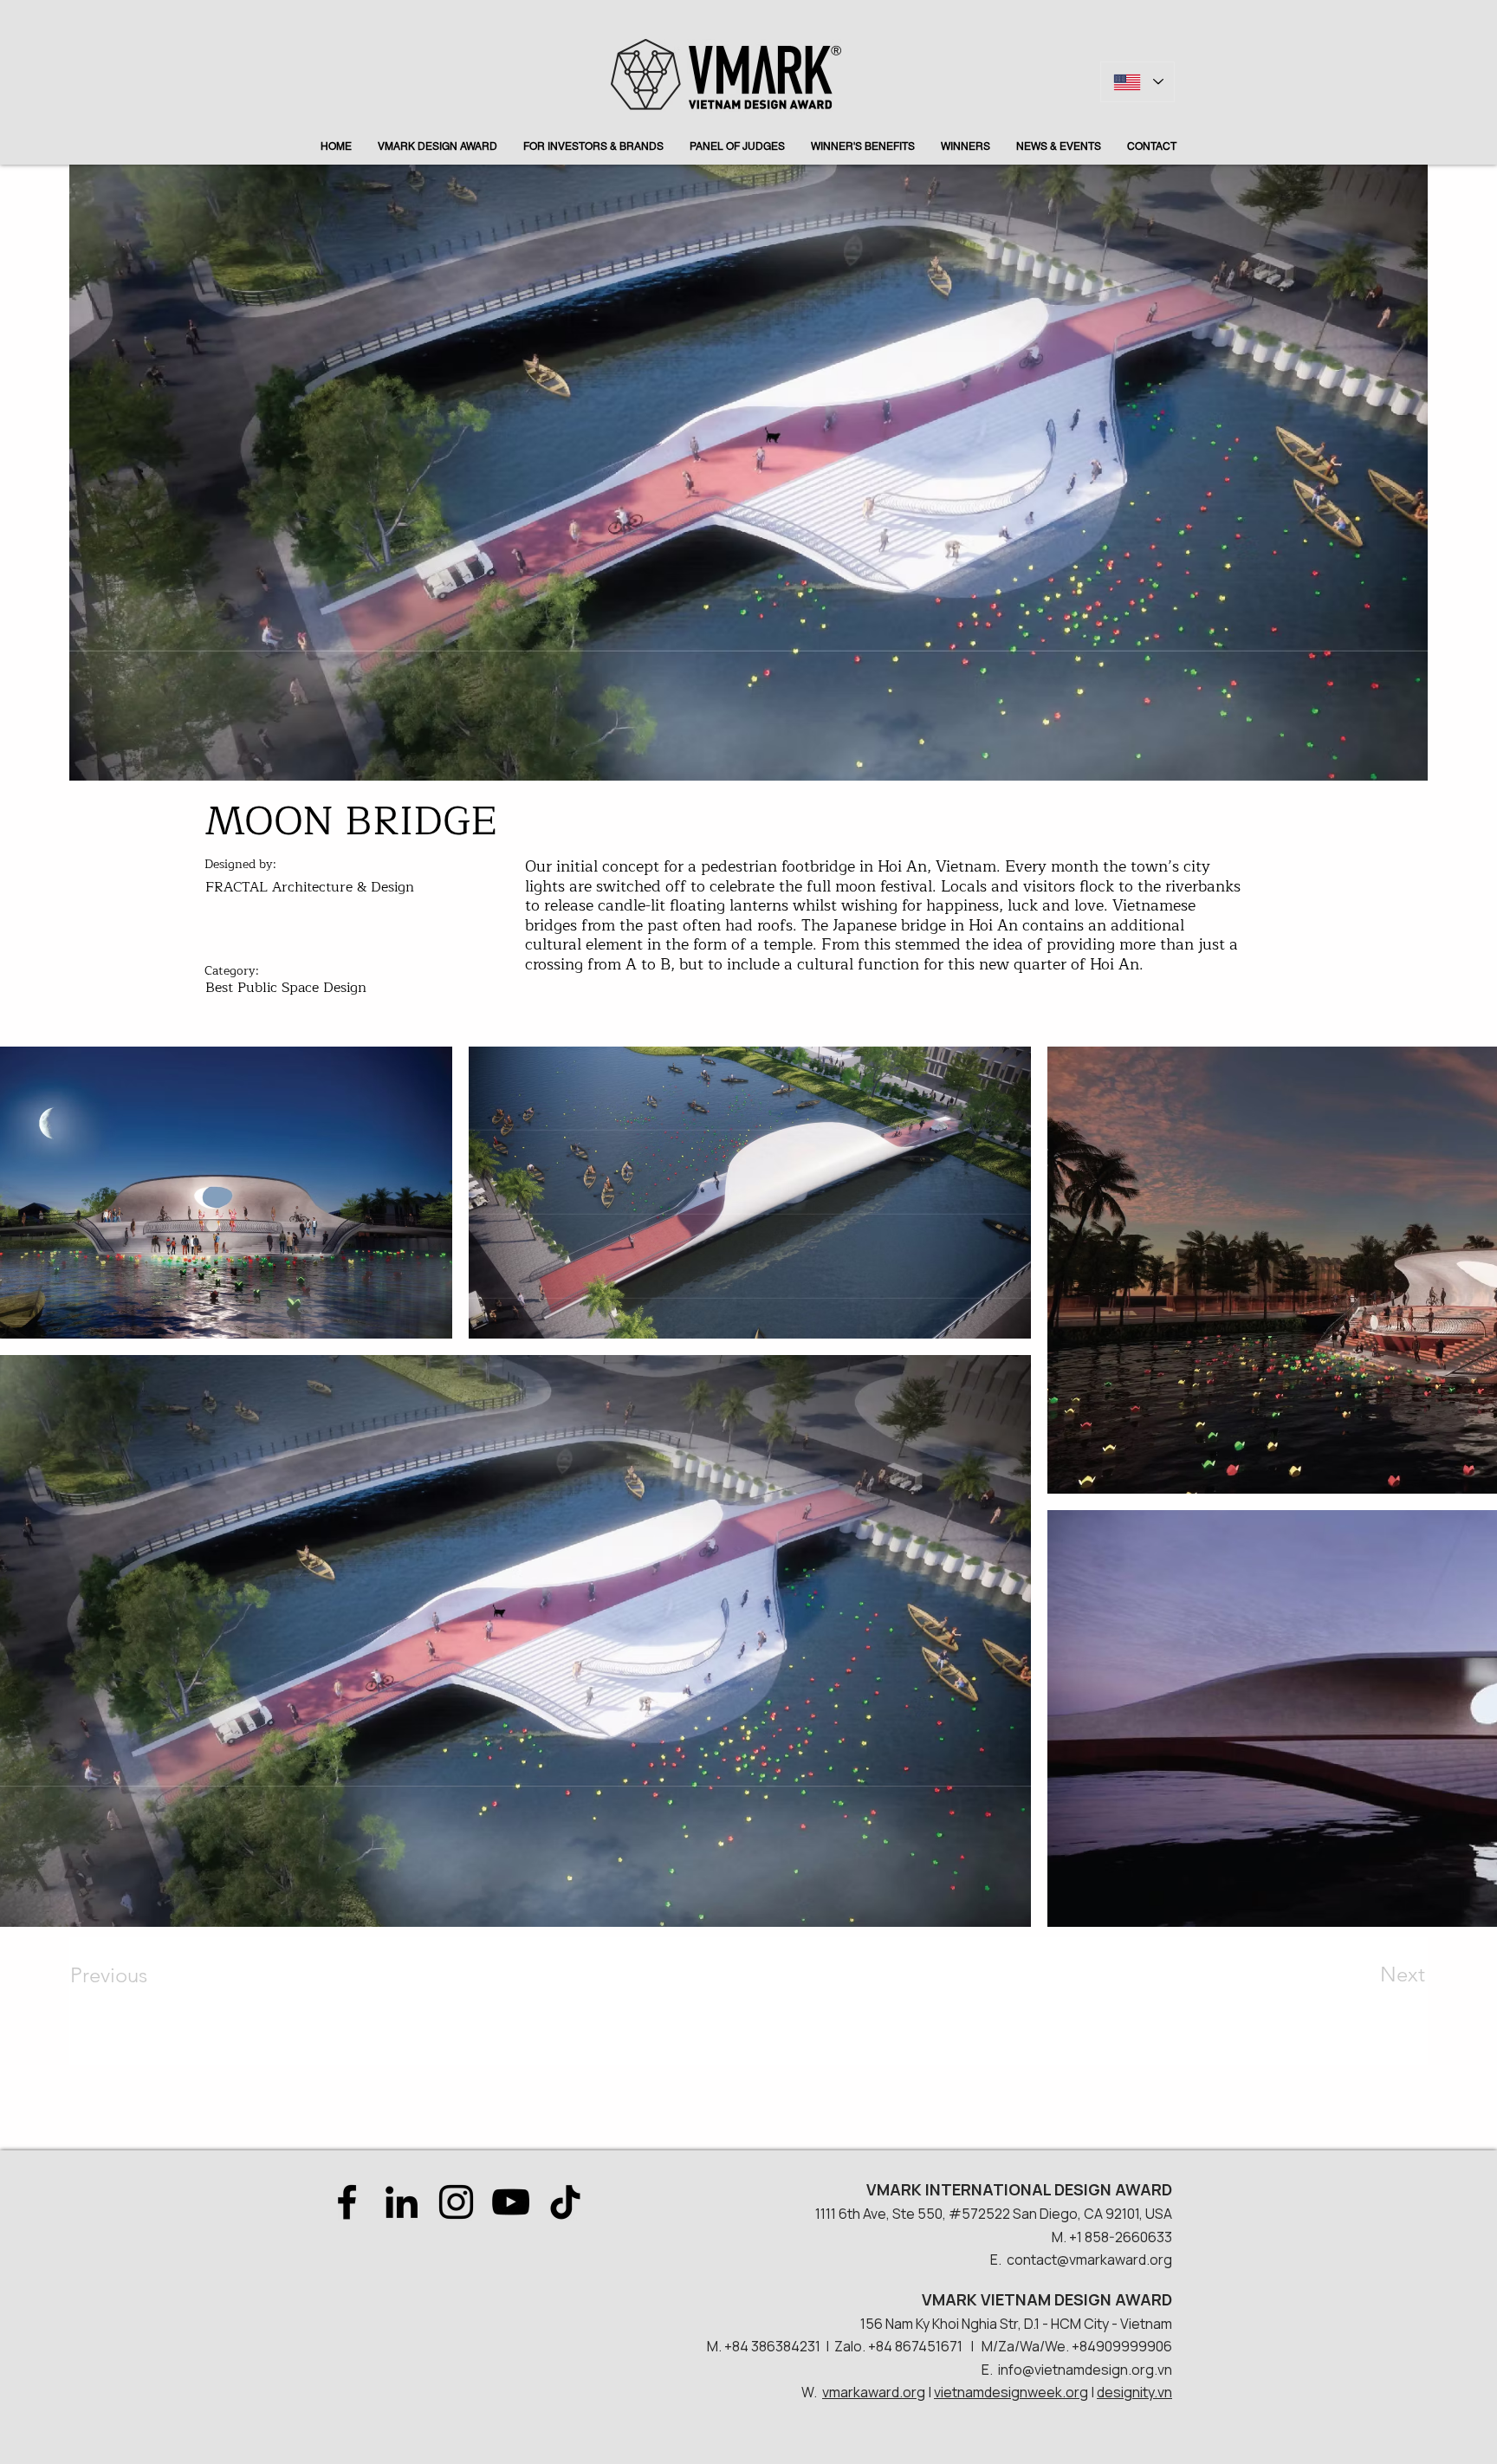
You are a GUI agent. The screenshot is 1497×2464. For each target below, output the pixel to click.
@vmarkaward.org (1115, 2260)
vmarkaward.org (874, 2392)
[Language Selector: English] (1137, 82)
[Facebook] (347, 2202)
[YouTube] (511, 2202)
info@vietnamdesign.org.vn (1085, 2370)
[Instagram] (456, 2202)
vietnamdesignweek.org (1011, 2392)
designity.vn (1134, 2392)
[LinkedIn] (402, 2202)
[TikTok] (565, 2202)
